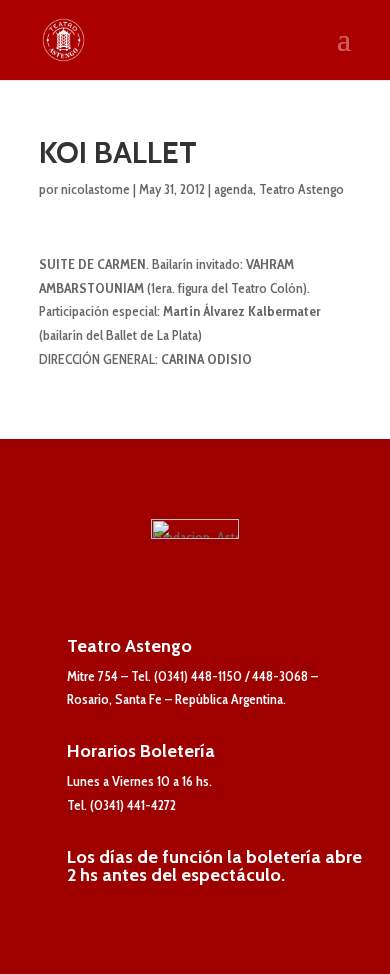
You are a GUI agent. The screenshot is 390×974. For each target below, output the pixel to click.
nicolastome (95, 189)
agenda (233, 189)
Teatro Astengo (301, 189)
